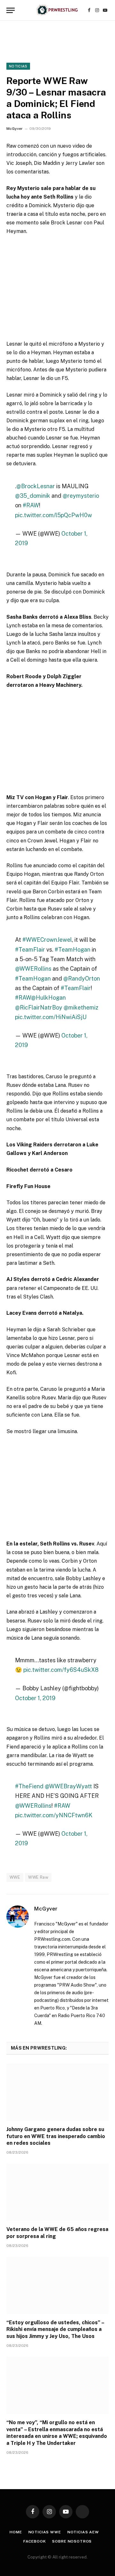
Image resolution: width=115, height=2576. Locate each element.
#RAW (31, 505)
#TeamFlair (30, 950)
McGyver (15, 129)
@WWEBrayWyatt (68, 1786)
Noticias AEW (83, 2532)
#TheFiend (29, 1786)
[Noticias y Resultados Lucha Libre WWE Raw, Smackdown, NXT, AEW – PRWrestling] (57, 10)
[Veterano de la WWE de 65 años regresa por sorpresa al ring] (57, 2192)
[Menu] (11, 10)
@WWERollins (33, 969)
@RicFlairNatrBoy (39, 1007)
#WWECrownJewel (47, 940)
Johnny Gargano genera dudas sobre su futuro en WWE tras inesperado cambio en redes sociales (56, 2136)
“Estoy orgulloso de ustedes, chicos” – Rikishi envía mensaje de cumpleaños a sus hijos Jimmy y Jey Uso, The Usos (55, 2330)
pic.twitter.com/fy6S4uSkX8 (61, 1670)
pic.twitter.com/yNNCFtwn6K (54, 1815)
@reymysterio (81, 496)
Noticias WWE (45, 2532)
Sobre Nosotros (72, 2541)
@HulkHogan (48, 998)
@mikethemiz (81, 1007)
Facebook (35, 2541)
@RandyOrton (82, 978)
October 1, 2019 (35, 1698)
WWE (15, 1877)
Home (16, 2532)
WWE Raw (38, 1877)
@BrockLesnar (36, 486)
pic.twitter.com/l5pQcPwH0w (54, 515)
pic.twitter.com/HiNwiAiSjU (51, 1017)
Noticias (18, 66)
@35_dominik (33, 496)
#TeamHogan (73, 950)
